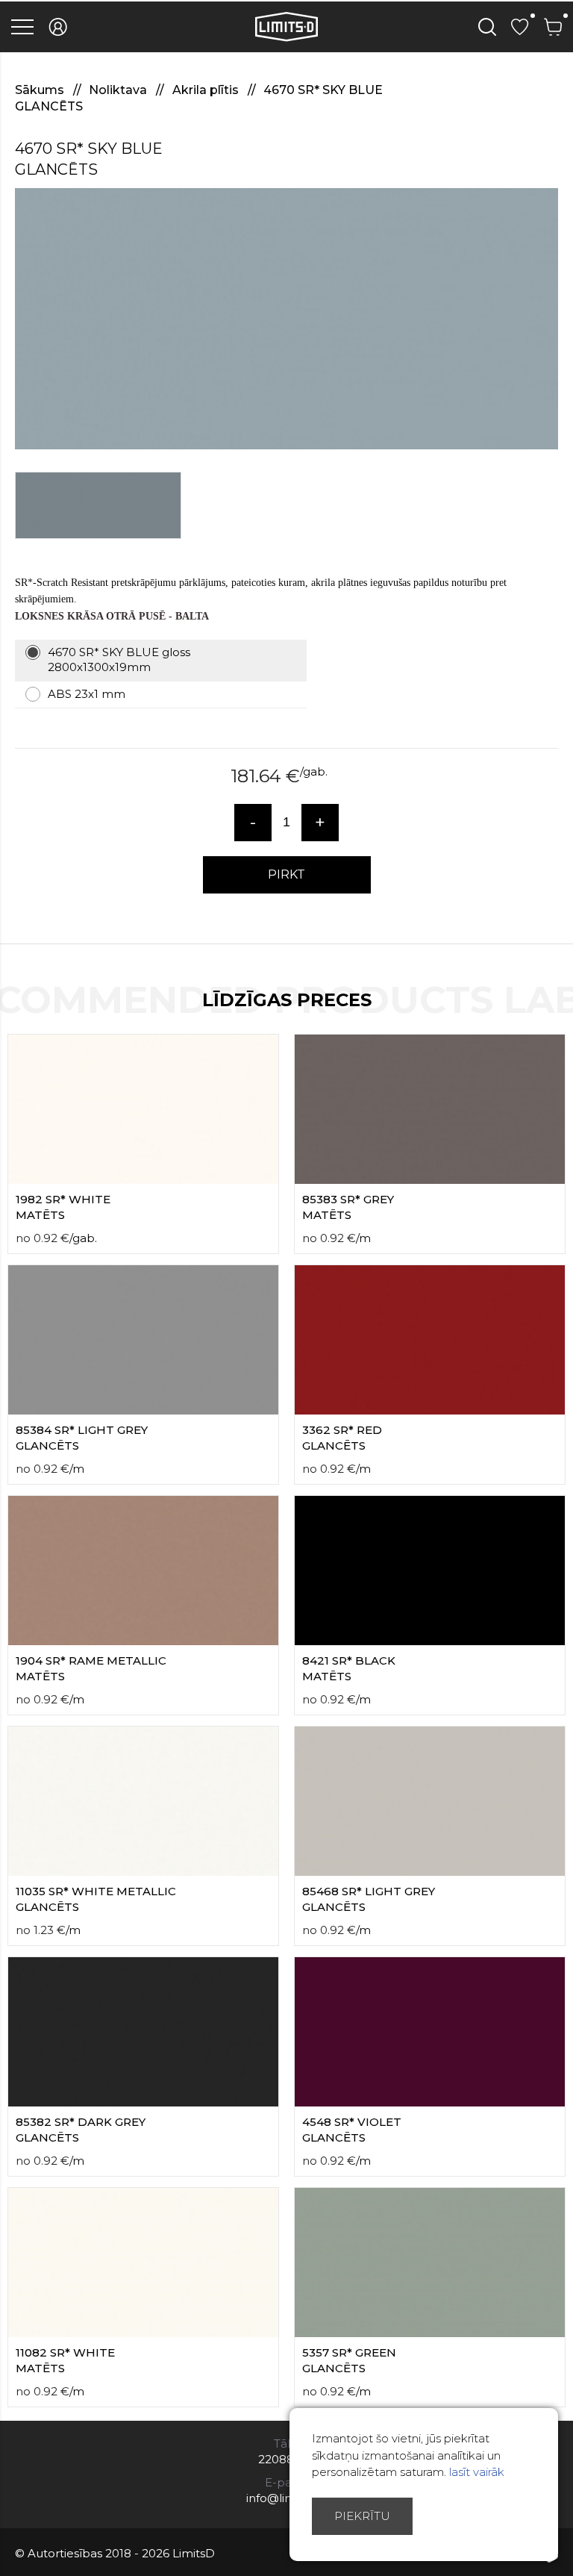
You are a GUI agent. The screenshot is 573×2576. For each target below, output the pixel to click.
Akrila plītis (207, 90)
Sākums (41, 90)
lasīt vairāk (477, 2472)
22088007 (287, 2459)
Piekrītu (362, 2516)
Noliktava (119, 90)
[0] (520, 27)
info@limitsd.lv (286, 2498)
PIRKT (286, 874)
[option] (286, 319)
